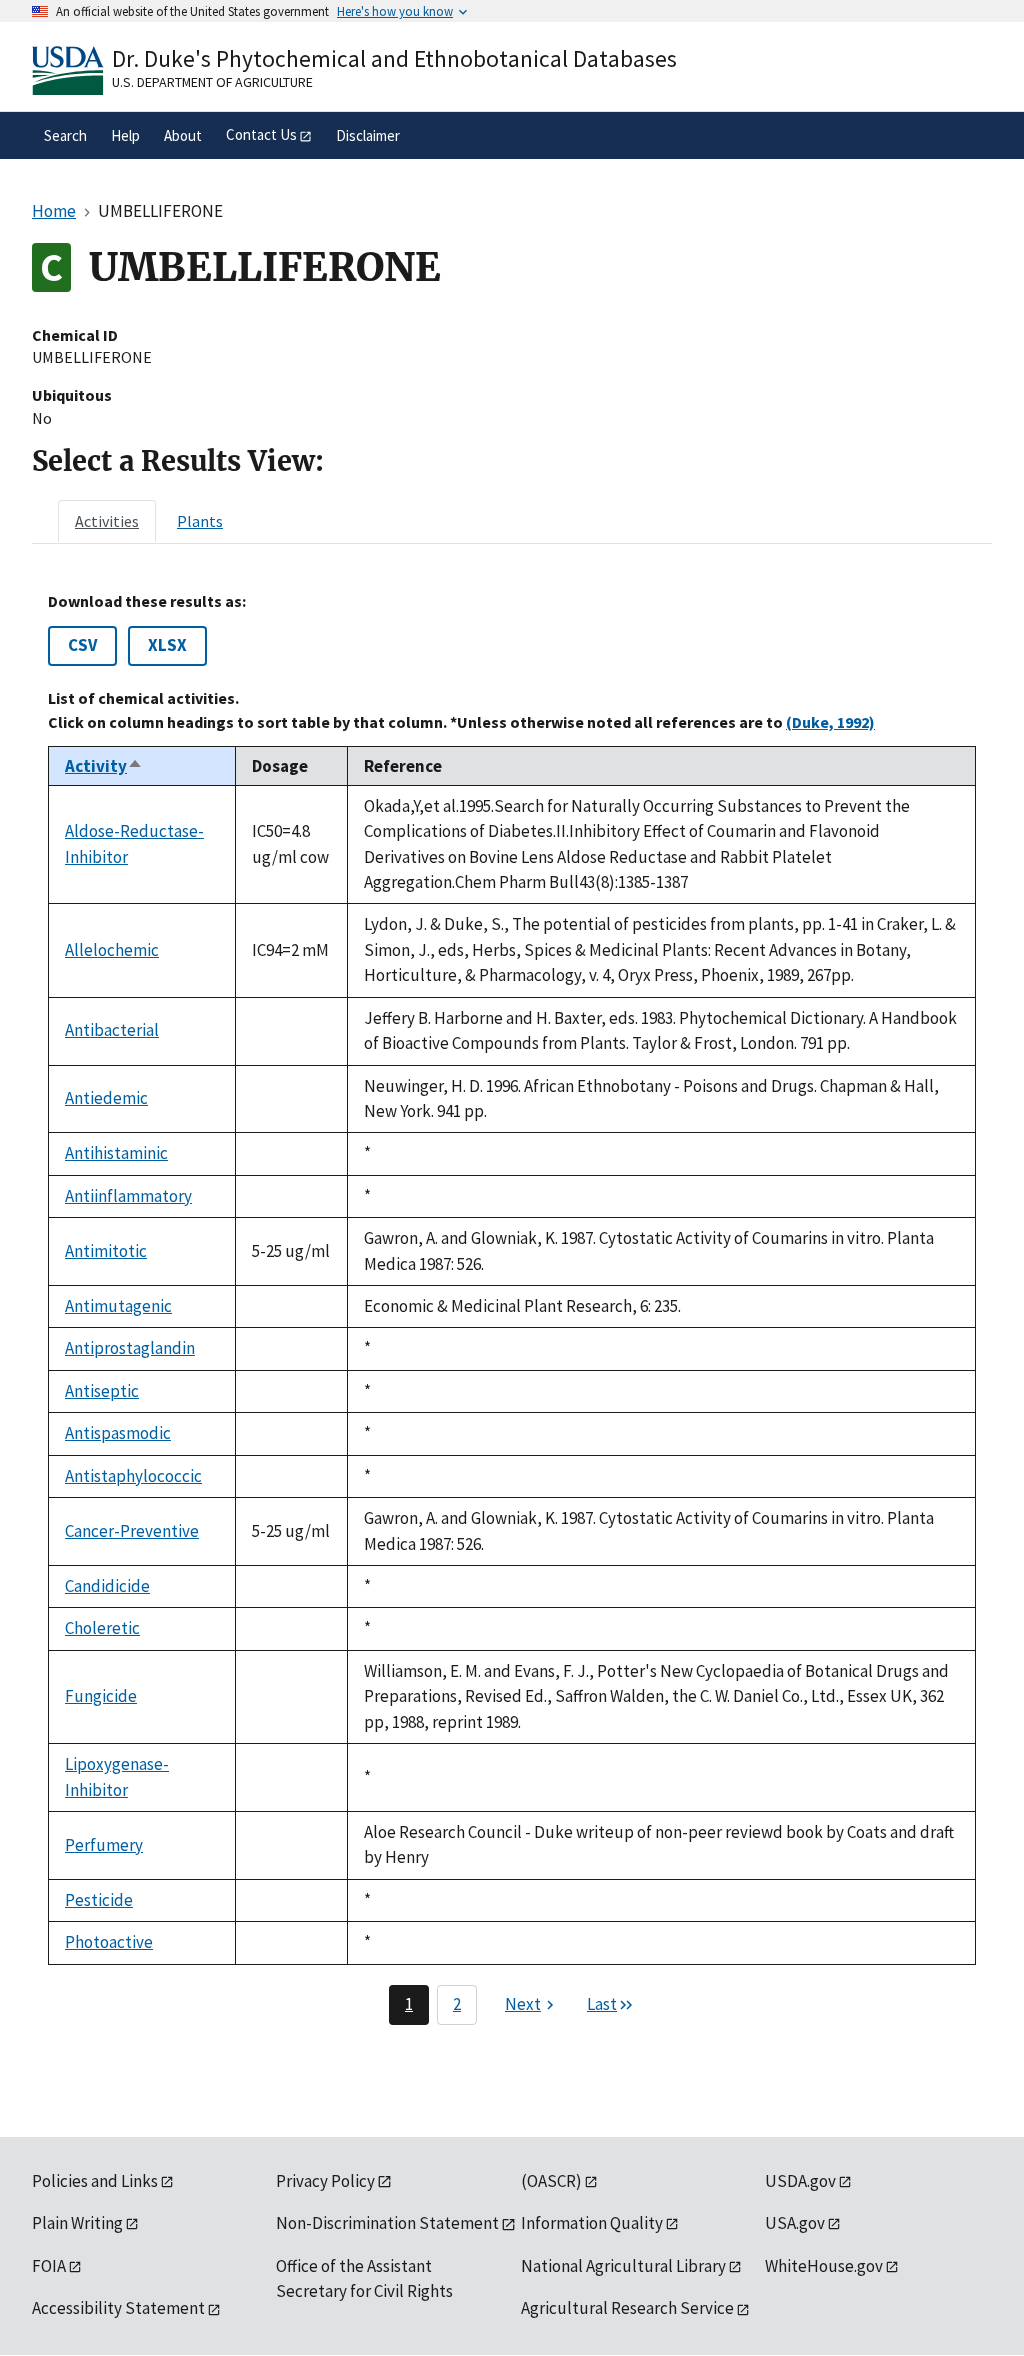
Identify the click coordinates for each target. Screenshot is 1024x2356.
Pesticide (99, 1900)
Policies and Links (95, 2181)
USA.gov (795, 2223)
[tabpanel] (512, 1308)
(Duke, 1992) (830, 722)
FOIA (49, 2266)
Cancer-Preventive (132, 1531)
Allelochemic (112, 950)
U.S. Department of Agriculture (212, 82)
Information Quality (592, 2223)
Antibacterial (112, 1030)
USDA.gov (800, 2181)
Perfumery (104, 1845)
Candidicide (107, 1586)
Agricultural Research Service (627, 2308)
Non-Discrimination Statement (387, 2223)
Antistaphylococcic (133, 1476)
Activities (107, 521)
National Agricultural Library (623, 2266)
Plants (200, 521)
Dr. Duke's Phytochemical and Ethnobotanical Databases (394, 58)
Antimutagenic (118, 1306)
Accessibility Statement (118, 2308)
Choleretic (102, 1628)
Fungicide (101, 1696)
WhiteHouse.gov (824, 2266)
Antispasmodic (118, 1433)
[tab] (107, 521)
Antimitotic (106, 1251)
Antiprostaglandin (130, 1348)
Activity (104, 766)
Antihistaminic (116, 1153)
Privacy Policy (325, 2181)
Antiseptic (102, 1391)
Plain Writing (77, 2223)
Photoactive (109, 1942)
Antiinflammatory (128, 1196)
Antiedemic (106, 1098)
